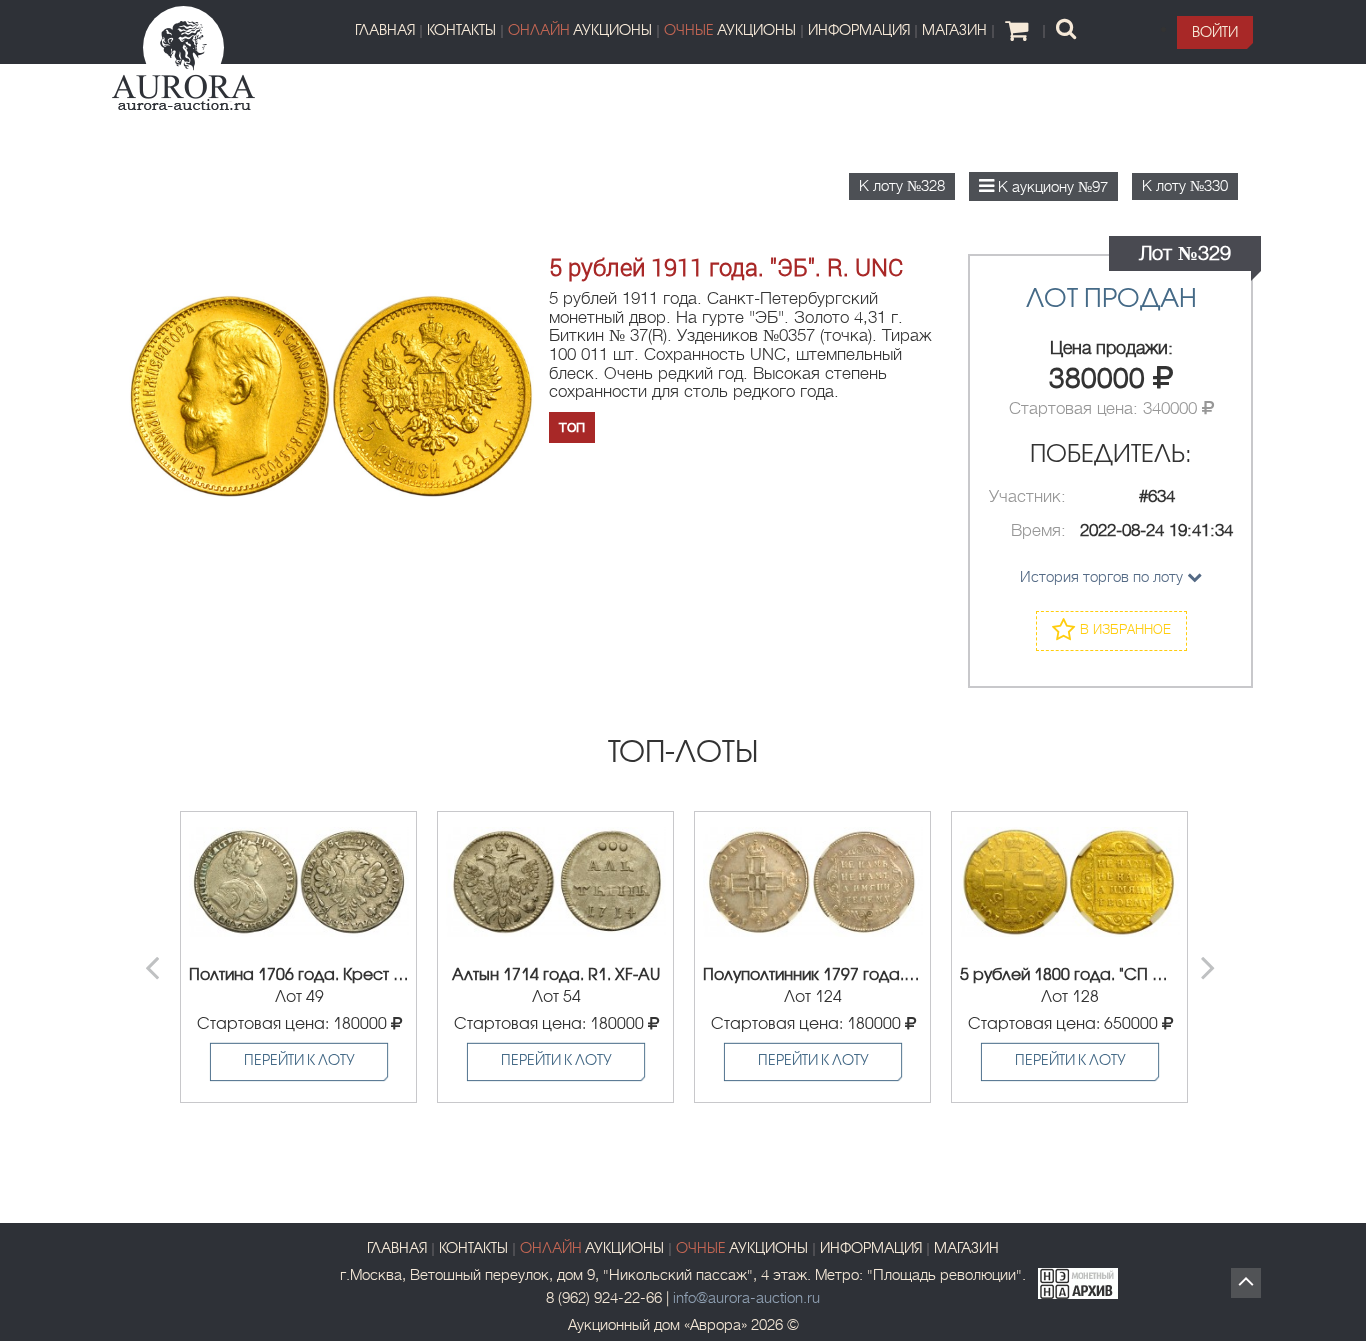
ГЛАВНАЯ (385, 31)
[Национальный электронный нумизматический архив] (1078, 1280)
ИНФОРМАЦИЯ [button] (859, 31)
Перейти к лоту (299, 1061)
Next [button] (1211, 957)
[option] (298, 957)
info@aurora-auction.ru (746, 1298)
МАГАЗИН (954, 31)
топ (572, 426)
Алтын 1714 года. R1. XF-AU (556, 975)
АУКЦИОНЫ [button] (580, 31)
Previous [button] (155, 957)
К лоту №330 (1185, 186)
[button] (1215, 32)
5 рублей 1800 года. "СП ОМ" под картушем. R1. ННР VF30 (1070, 975)
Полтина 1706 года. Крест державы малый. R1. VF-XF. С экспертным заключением (299, 975)
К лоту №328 (902, 186)
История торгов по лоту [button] (1103, 577)
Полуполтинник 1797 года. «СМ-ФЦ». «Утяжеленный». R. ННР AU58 (813, 975)
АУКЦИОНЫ (742, 1249)
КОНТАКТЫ (461, 31)
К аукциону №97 (1051, 187)
